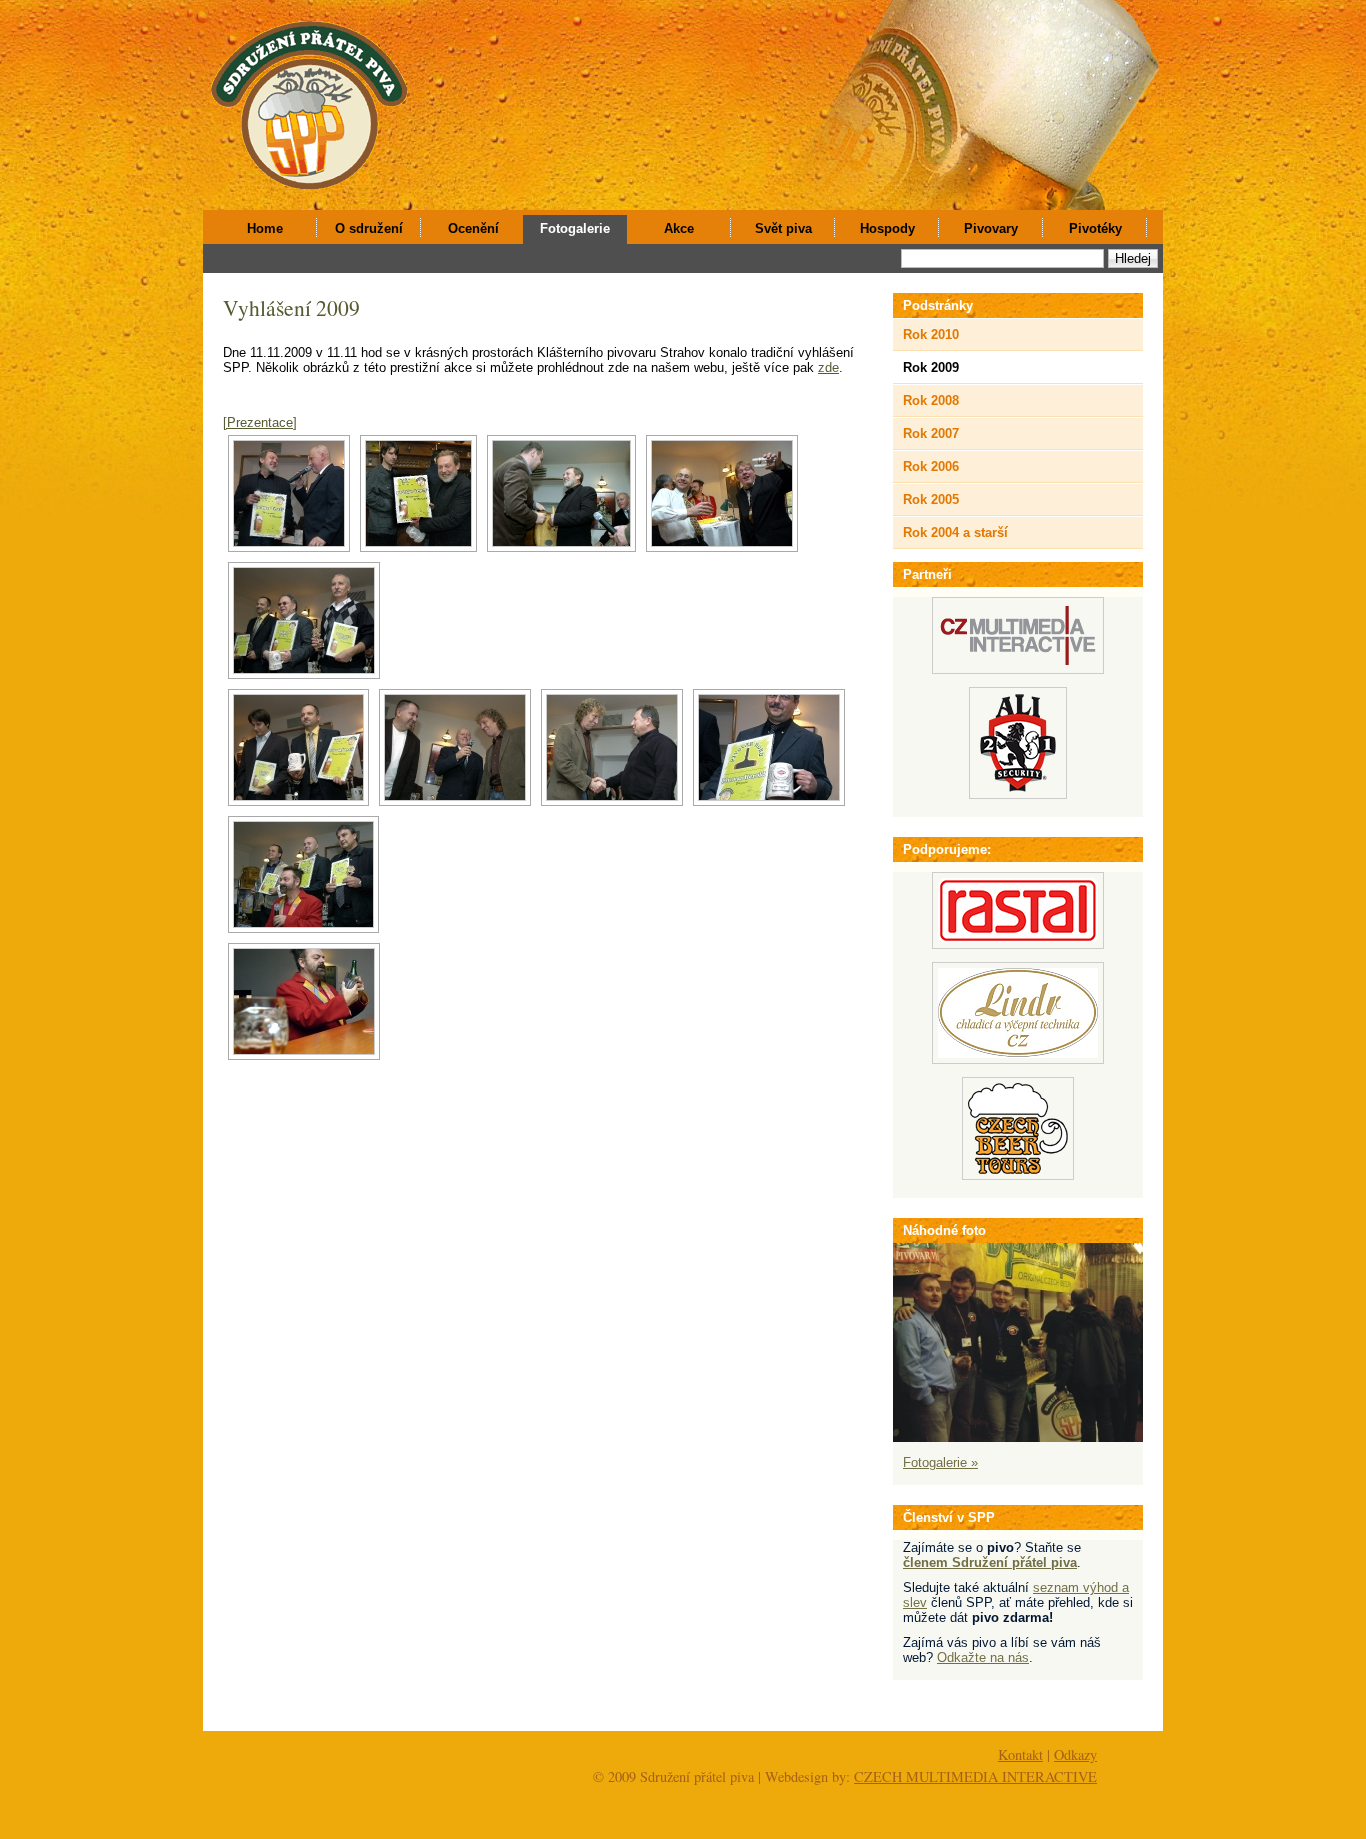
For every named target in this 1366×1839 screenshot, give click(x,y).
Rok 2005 (931, 499)
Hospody (887, 228)
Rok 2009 (931, 367)
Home (265, 228)
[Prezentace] (260, 422)
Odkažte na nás (983, 1657)
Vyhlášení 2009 (291, 307)
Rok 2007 (931, 433)
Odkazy (1075, 1754)
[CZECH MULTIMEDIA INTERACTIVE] (1018, 669)
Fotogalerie (575, 228)
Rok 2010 (931, 334)
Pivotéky (1095, 228)
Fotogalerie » (940, 1462)
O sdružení (369, 228)
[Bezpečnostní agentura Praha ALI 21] (1018, 794)
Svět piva (783, 228)
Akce (679, 228)
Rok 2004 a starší (955, 532)
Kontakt (1020, 1754)
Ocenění (473, 228)
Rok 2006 (931, 466)
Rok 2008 (931, 400)
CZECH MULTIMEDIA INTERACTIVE (975, 1776)
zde (828, 367)
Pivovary (991, 228)
